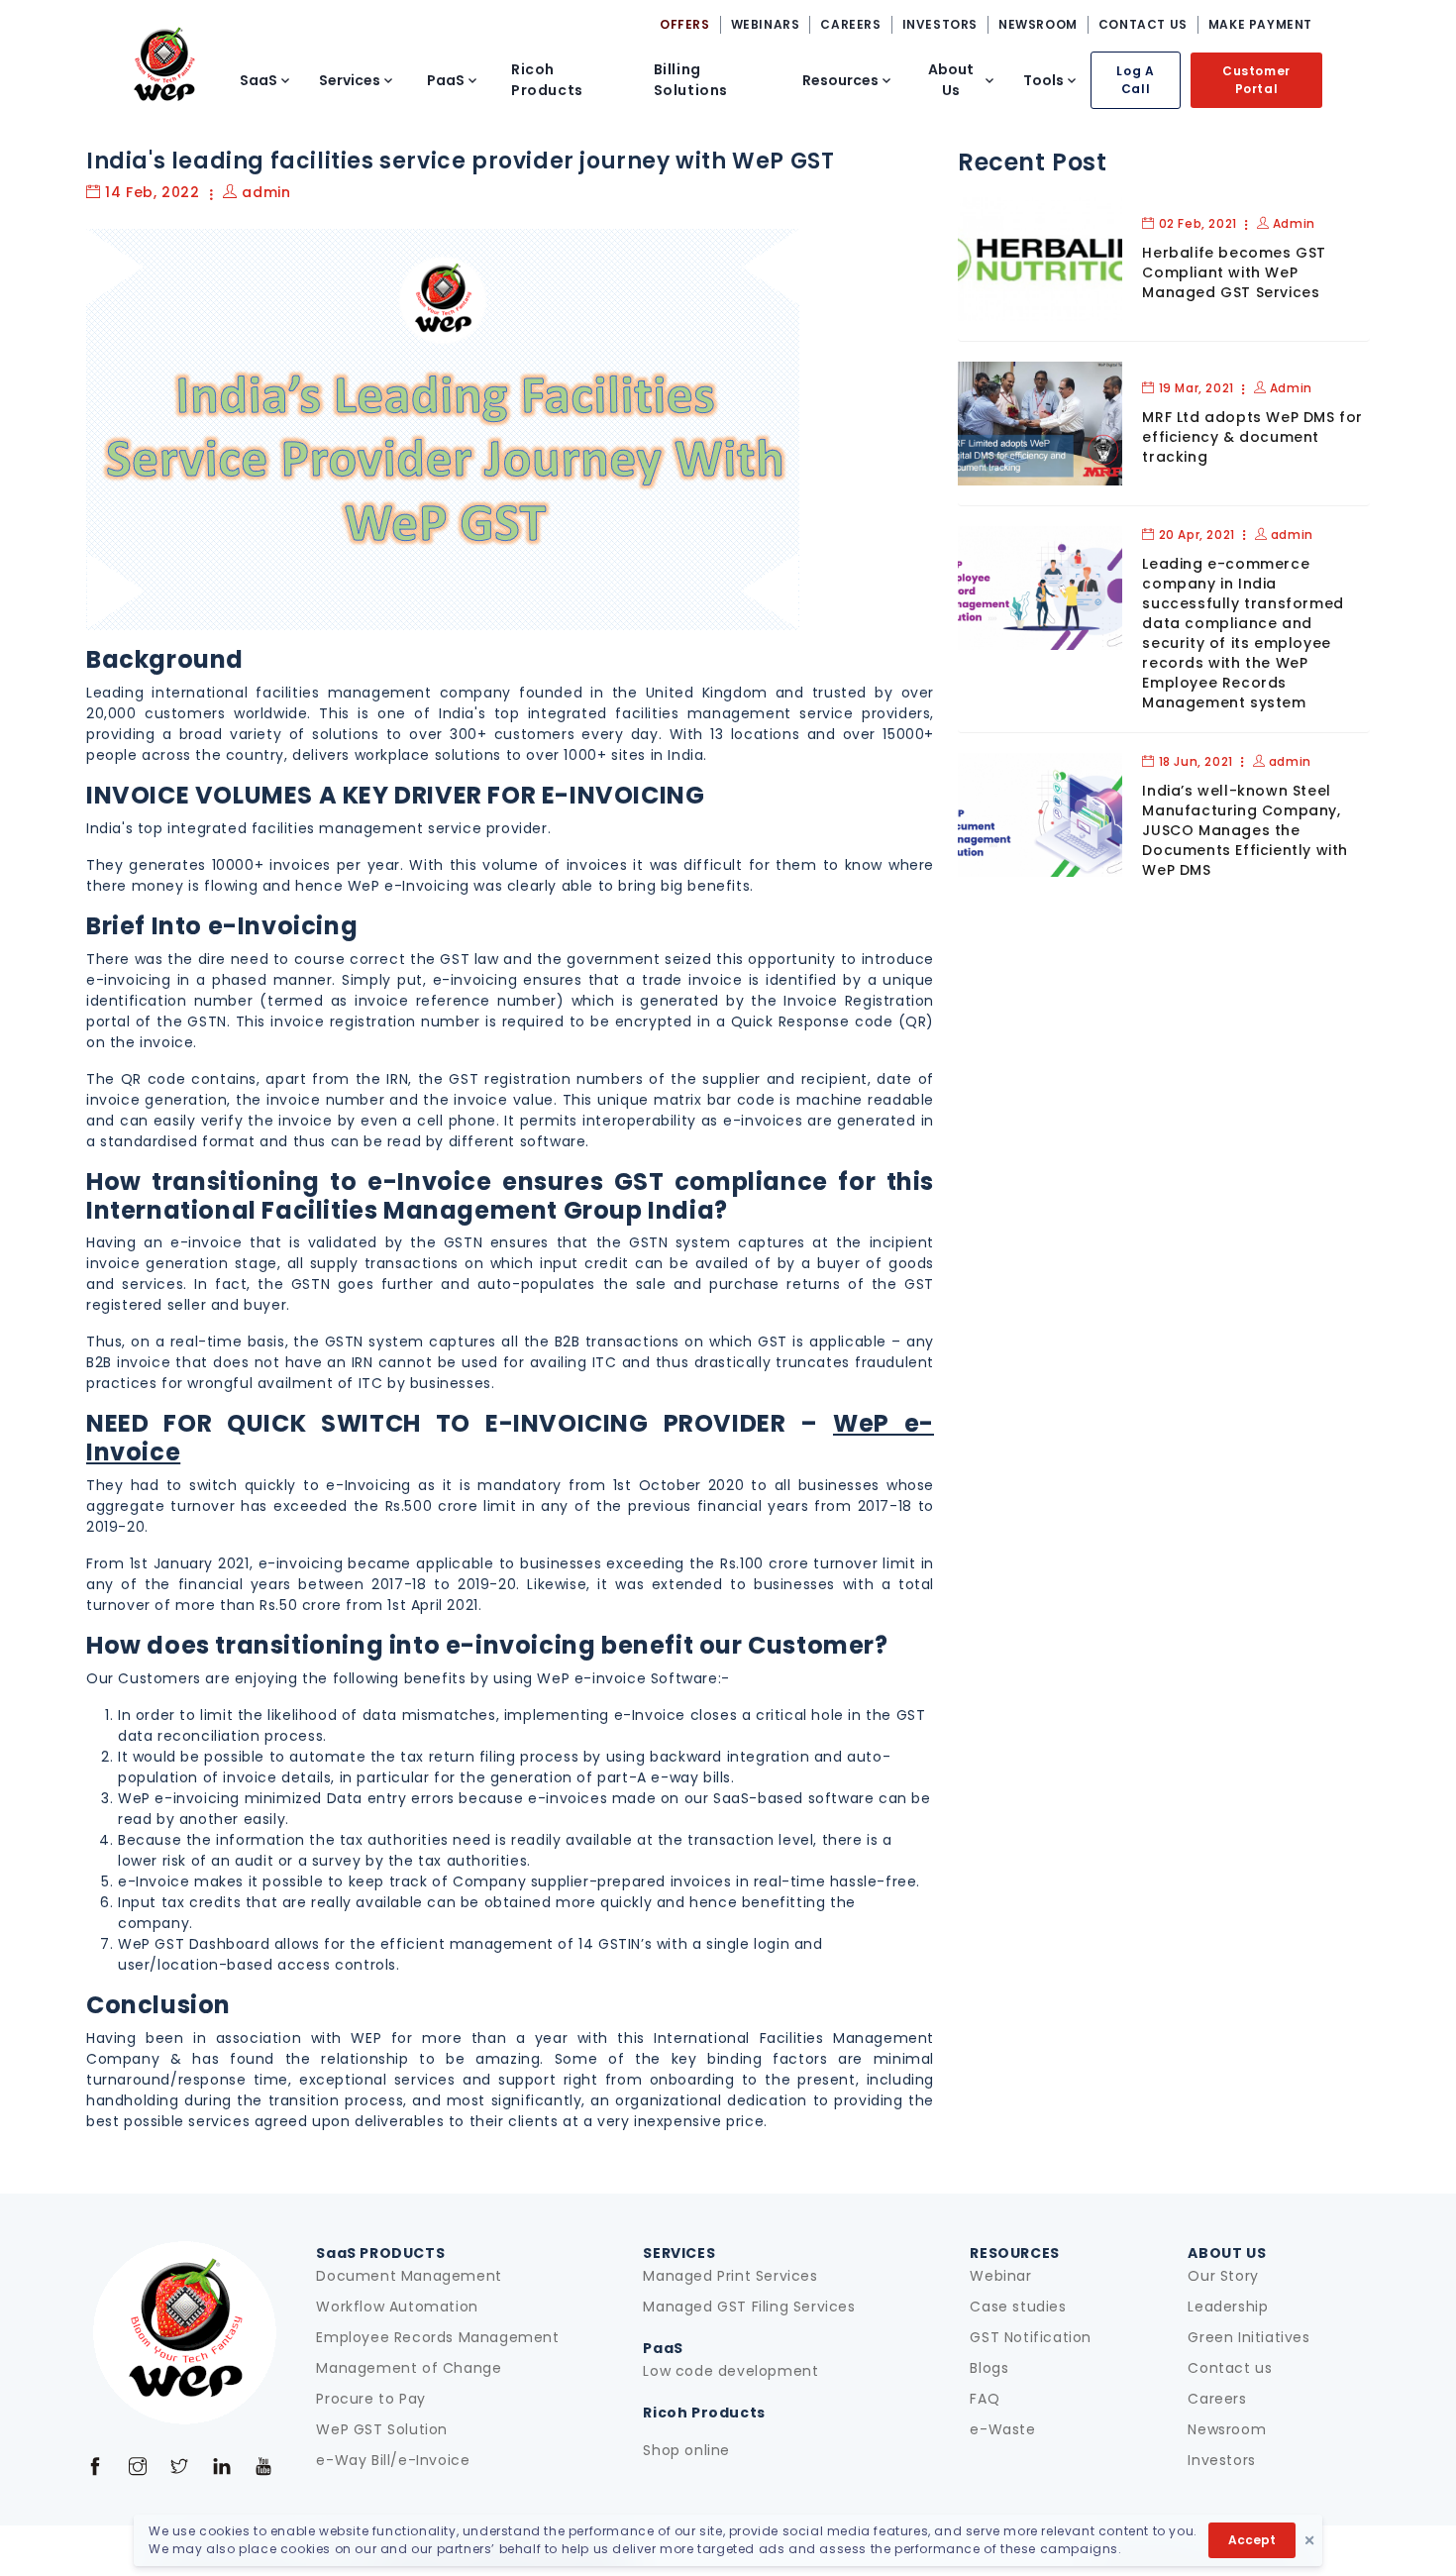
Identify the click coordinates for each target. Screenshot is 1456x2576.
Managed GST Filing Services (749, 2307)
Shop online (686, 2450)
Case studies (1018, 2307)
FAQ (985, 2399)
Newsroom (1227, 2429)
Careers (1217, 2399)
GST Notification (1031, 2337)
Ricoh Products (547, 80)
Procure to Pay (370, 2399)
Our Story (1223, 2276)
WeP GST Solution (382, 2429)
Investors (1221, 2460)
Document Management (409, 2276)
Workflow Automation (397, 2307)
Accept (1252, 2540)
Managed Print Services (730, 2276)
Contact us (1230, 2368)
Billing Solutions (691, 80)
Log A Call (1135, 80)
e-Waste (1002, 2429)
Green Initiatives (1248, 2337)
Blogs (989, 2368)
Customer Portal (1256, 80)
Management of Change (409, 2368)
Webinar (1000, 2276)
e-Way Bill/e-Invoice (393, 2460)
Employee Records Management (437, 2337)
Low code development (730, 2371)
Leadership (1228, 2307)
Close (1309, 2540)
